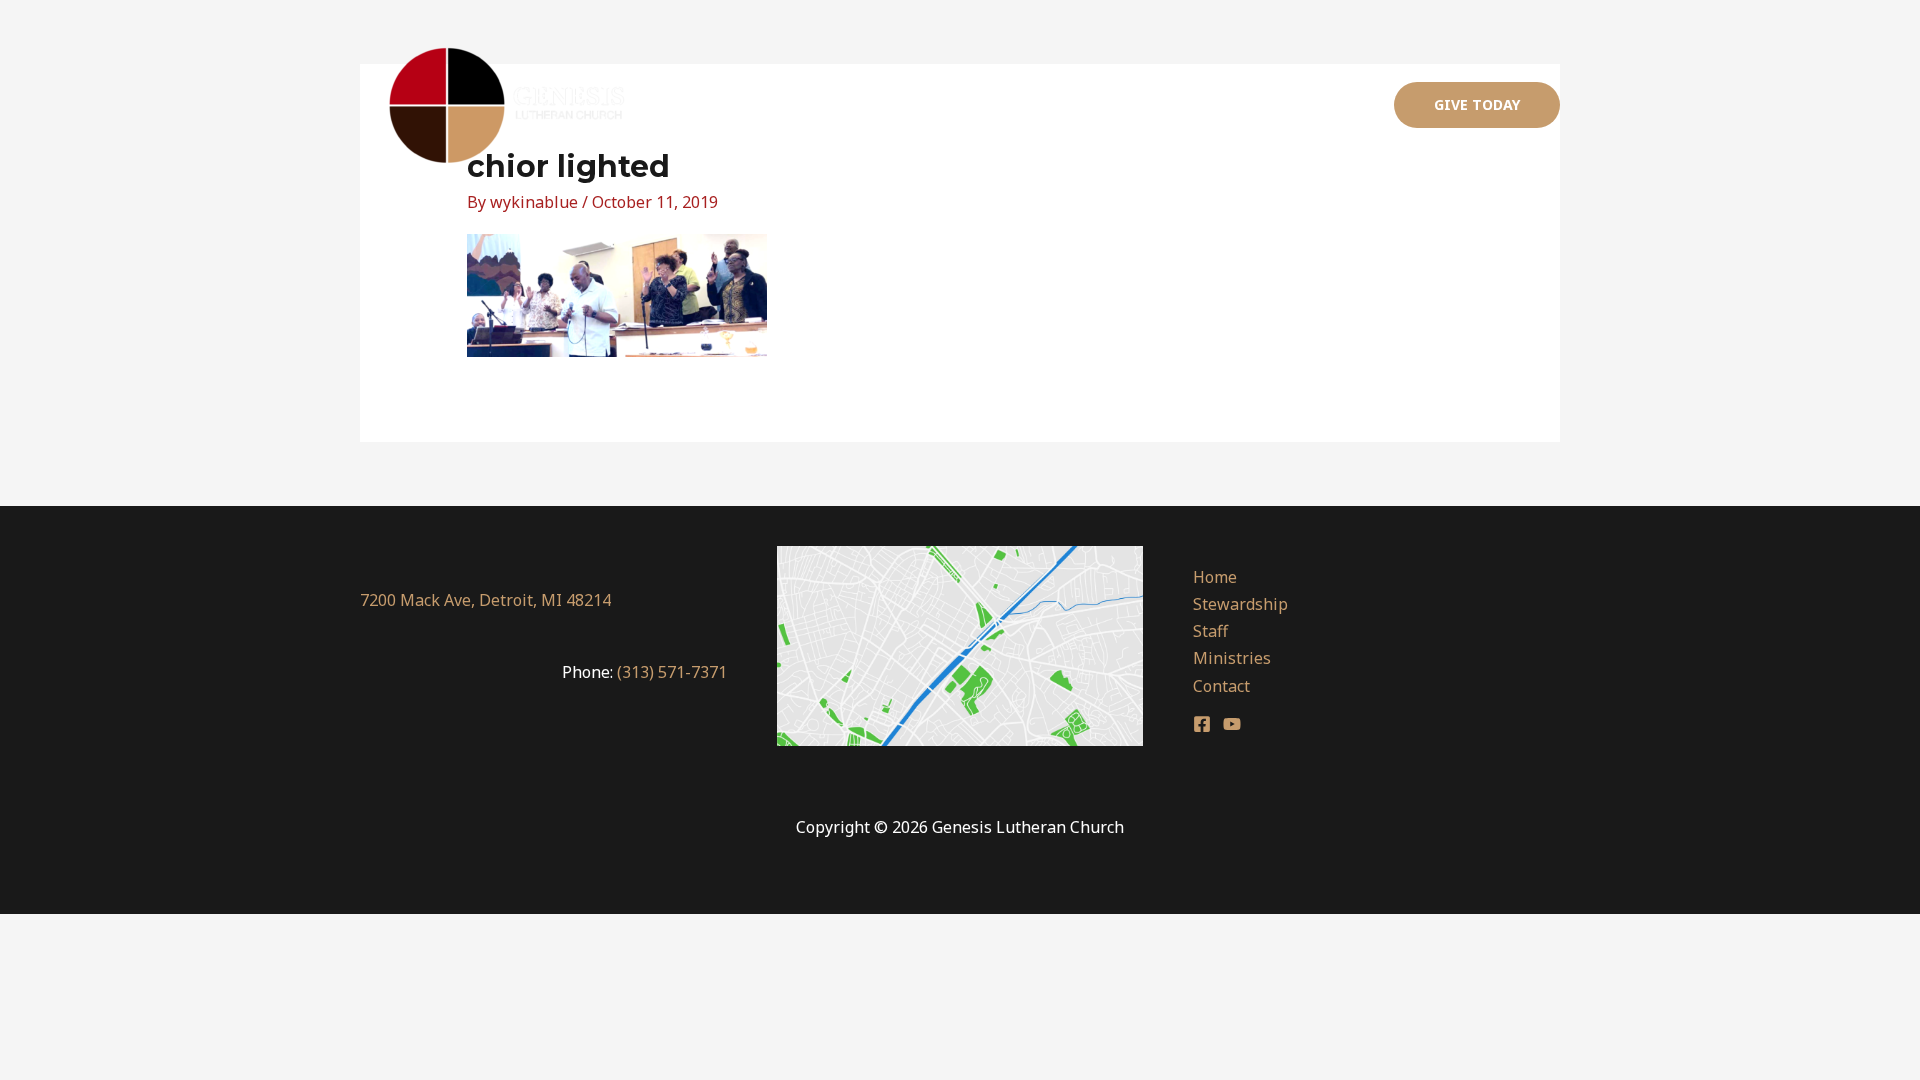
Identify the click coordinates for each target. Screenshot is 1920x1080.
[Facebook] (1202, 724)
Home (943, 105)
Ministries (1230, 105)
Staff (1141, 105)
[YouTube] (1232, 724)
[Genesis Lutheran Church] (508, 105)
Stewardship (1044, 105)
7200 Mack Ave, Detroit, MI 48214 (485, 600)
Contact (1329, 105)
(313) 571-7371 (672, 672)
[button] (1477, 105)
